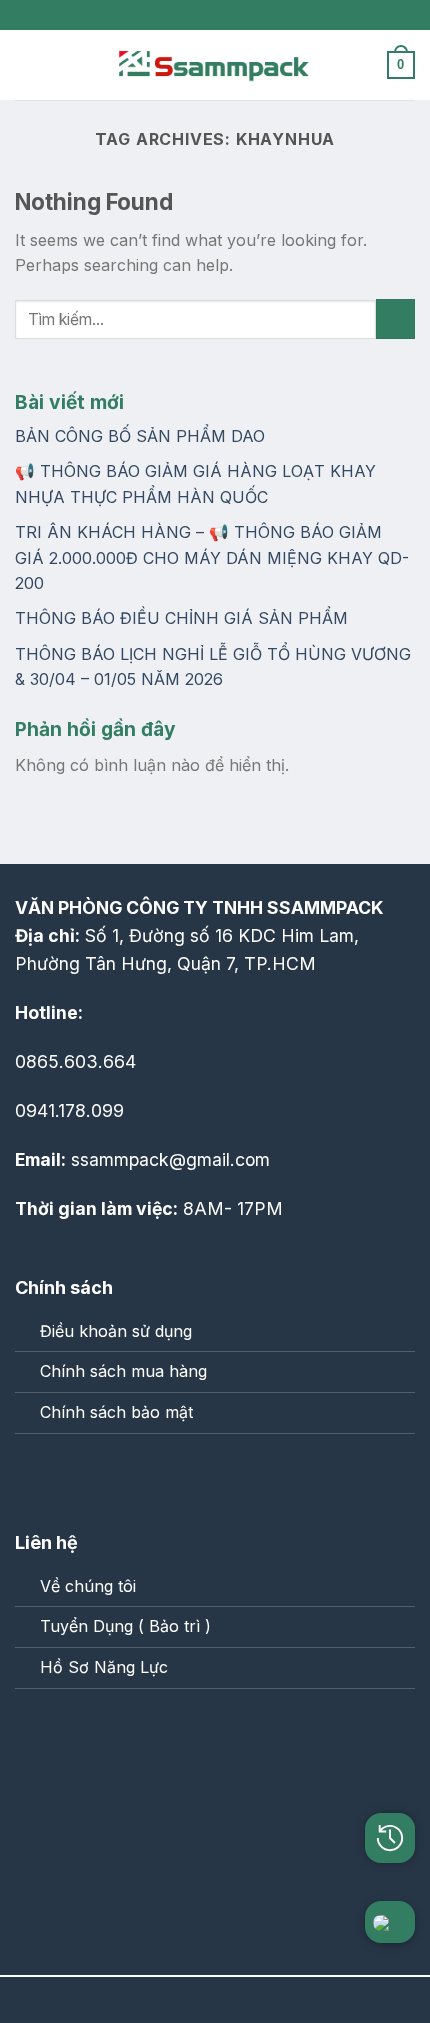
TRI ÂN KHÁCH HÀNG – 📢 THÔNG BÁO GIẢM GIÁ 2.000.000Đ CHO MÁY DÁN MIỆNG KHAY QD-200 (212, 557)
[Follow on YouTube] (119, 1475)
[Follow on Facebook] (36, 1475)
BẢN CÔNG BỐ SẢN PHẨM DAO (140, 436)
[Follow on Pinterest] (78, 1475)
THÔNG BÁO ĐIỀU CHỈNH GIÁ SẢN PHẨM (181, 618)
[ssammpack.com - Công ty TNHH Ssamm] (215, 65)
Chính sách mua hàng (123, 1371)
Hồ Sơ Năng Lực (104, 1667)
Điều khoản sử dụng (116, 1331)
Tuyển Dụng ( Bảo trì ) (125, 1626)
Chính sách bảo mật (116, 1412)
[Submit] (395, 318)
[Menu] (27, 64)
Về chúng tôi (88, 1586)
